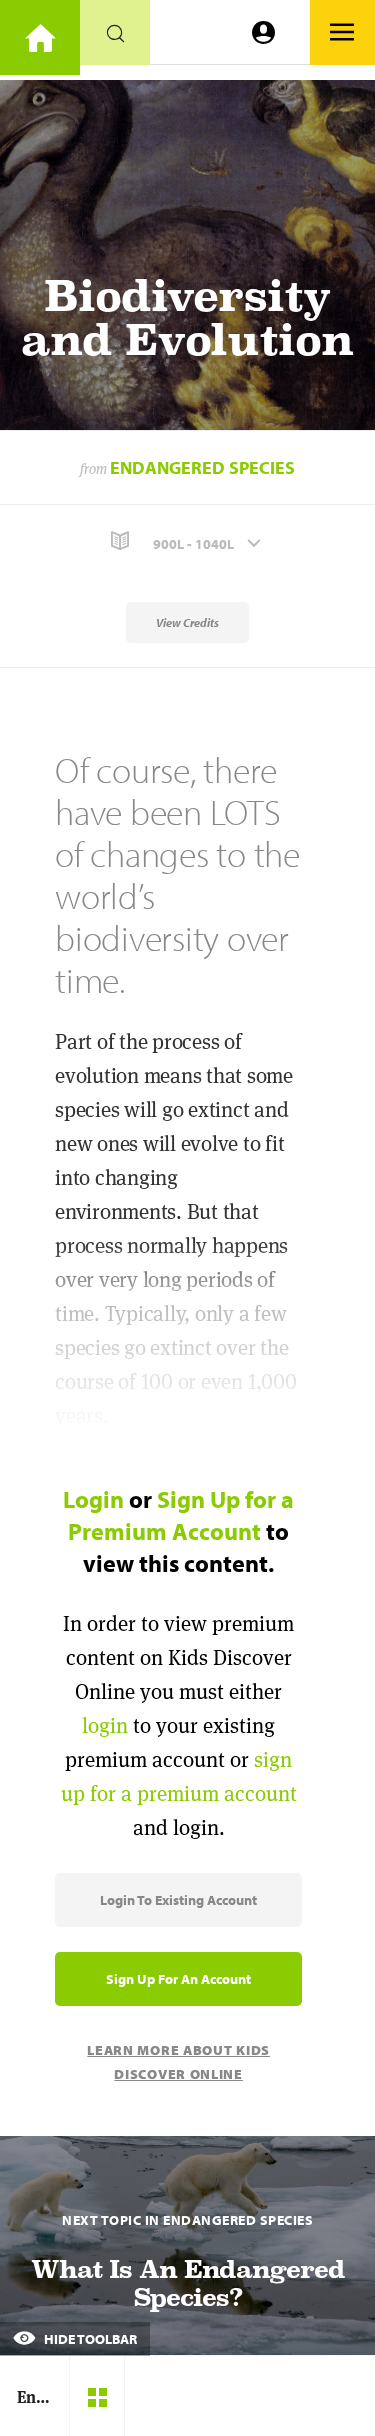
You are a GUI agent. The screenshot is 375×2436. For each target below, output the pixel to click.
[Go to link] (40, 37)
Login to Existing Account (178, 1900)
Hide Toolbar (89, 2339)
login (105, 1725)
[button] (187, 541)
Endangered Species (202, 467)
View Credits (187, 622)
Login (93, 1499)
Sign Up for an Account (178, 1979)
